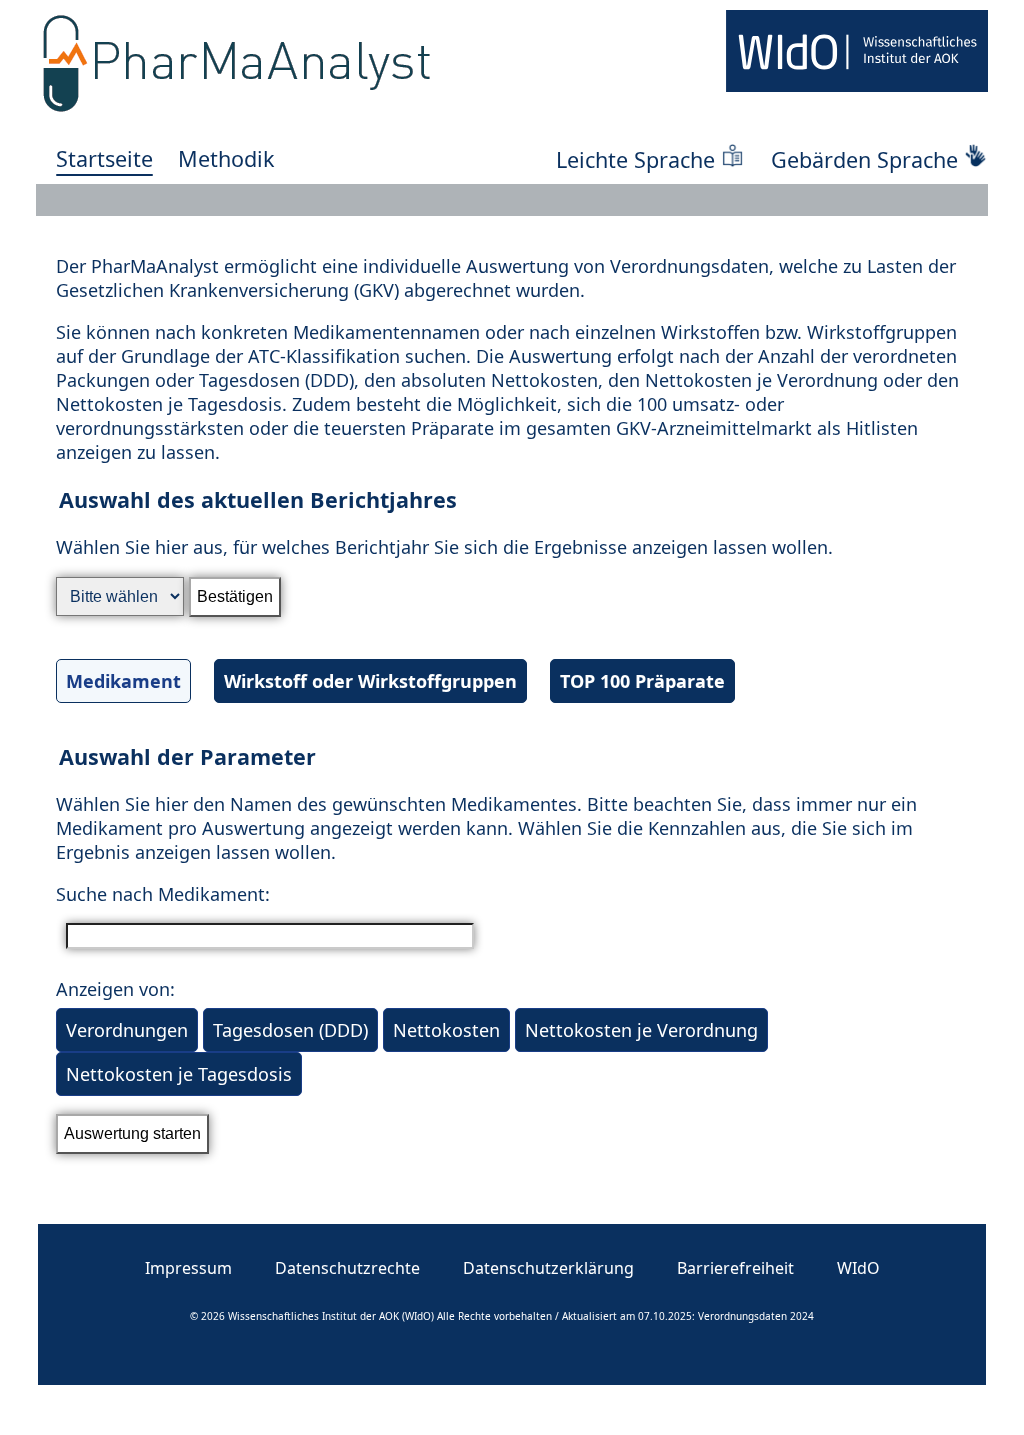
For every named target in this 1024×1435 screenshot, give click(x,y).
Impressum (188, 1268)
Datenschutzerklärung (548, 1268)
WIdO (858, 1268)
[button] (512, 609)
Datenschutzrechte (347, 1268)
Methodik (226, 158)
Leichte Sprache (635, 159)
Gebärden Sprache (864, 159)
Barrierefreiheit (735, 1268)
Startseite (104, 158)
